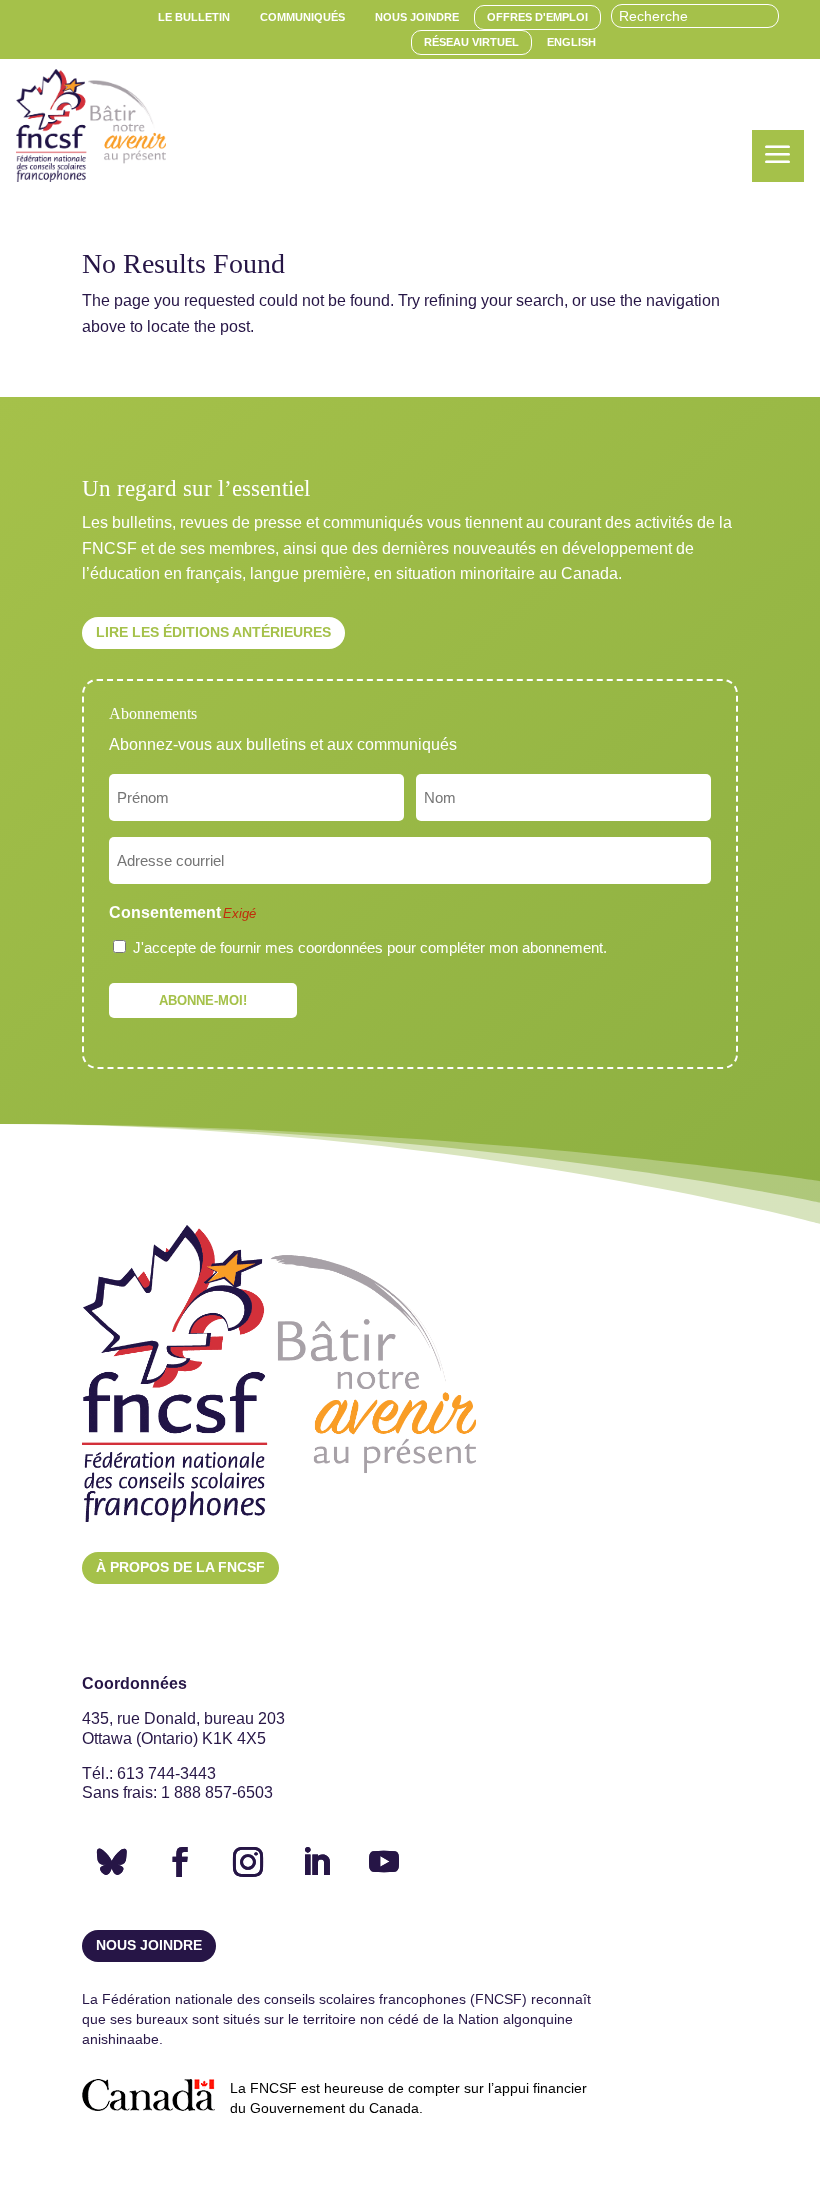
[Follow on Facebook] (180, 1862)
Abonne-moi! (203, 1000)
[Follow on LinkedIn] (316, 1862)
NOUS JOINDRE (149, 1945)
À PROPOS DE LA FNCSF (180, 1567)
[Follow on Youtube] (384, 1862)
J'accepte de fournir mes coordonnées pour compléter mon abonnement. (370, 947)
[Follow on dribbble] (112, 1862)
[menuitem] (194, 17)
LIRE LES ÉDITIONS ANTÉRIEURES (213, 632)
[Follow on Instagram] (248, 1862)
